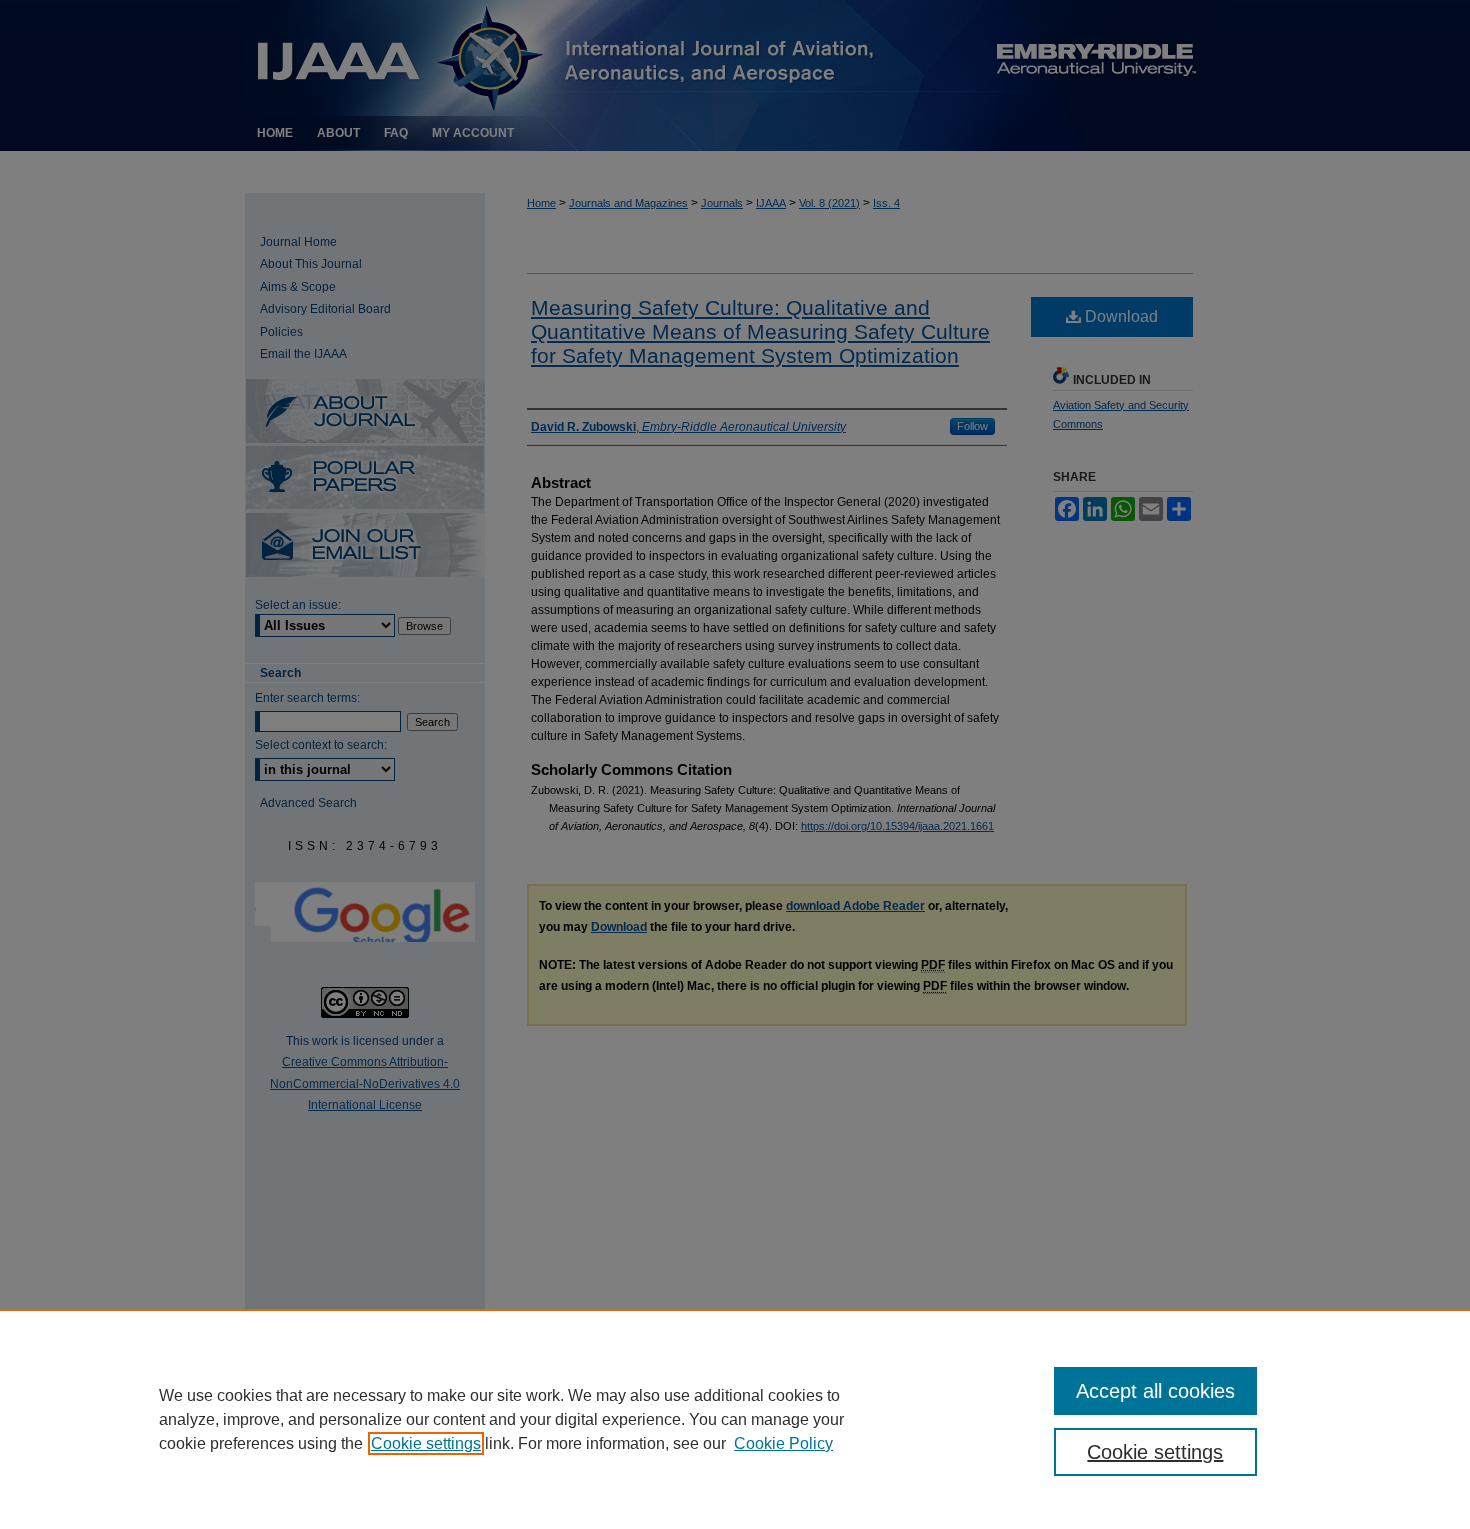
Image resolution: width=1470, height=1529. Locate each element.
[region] (735, 1419)
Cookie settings (426, 1443)
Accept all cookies (1155, 1391)
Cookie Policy (783, 1443)
